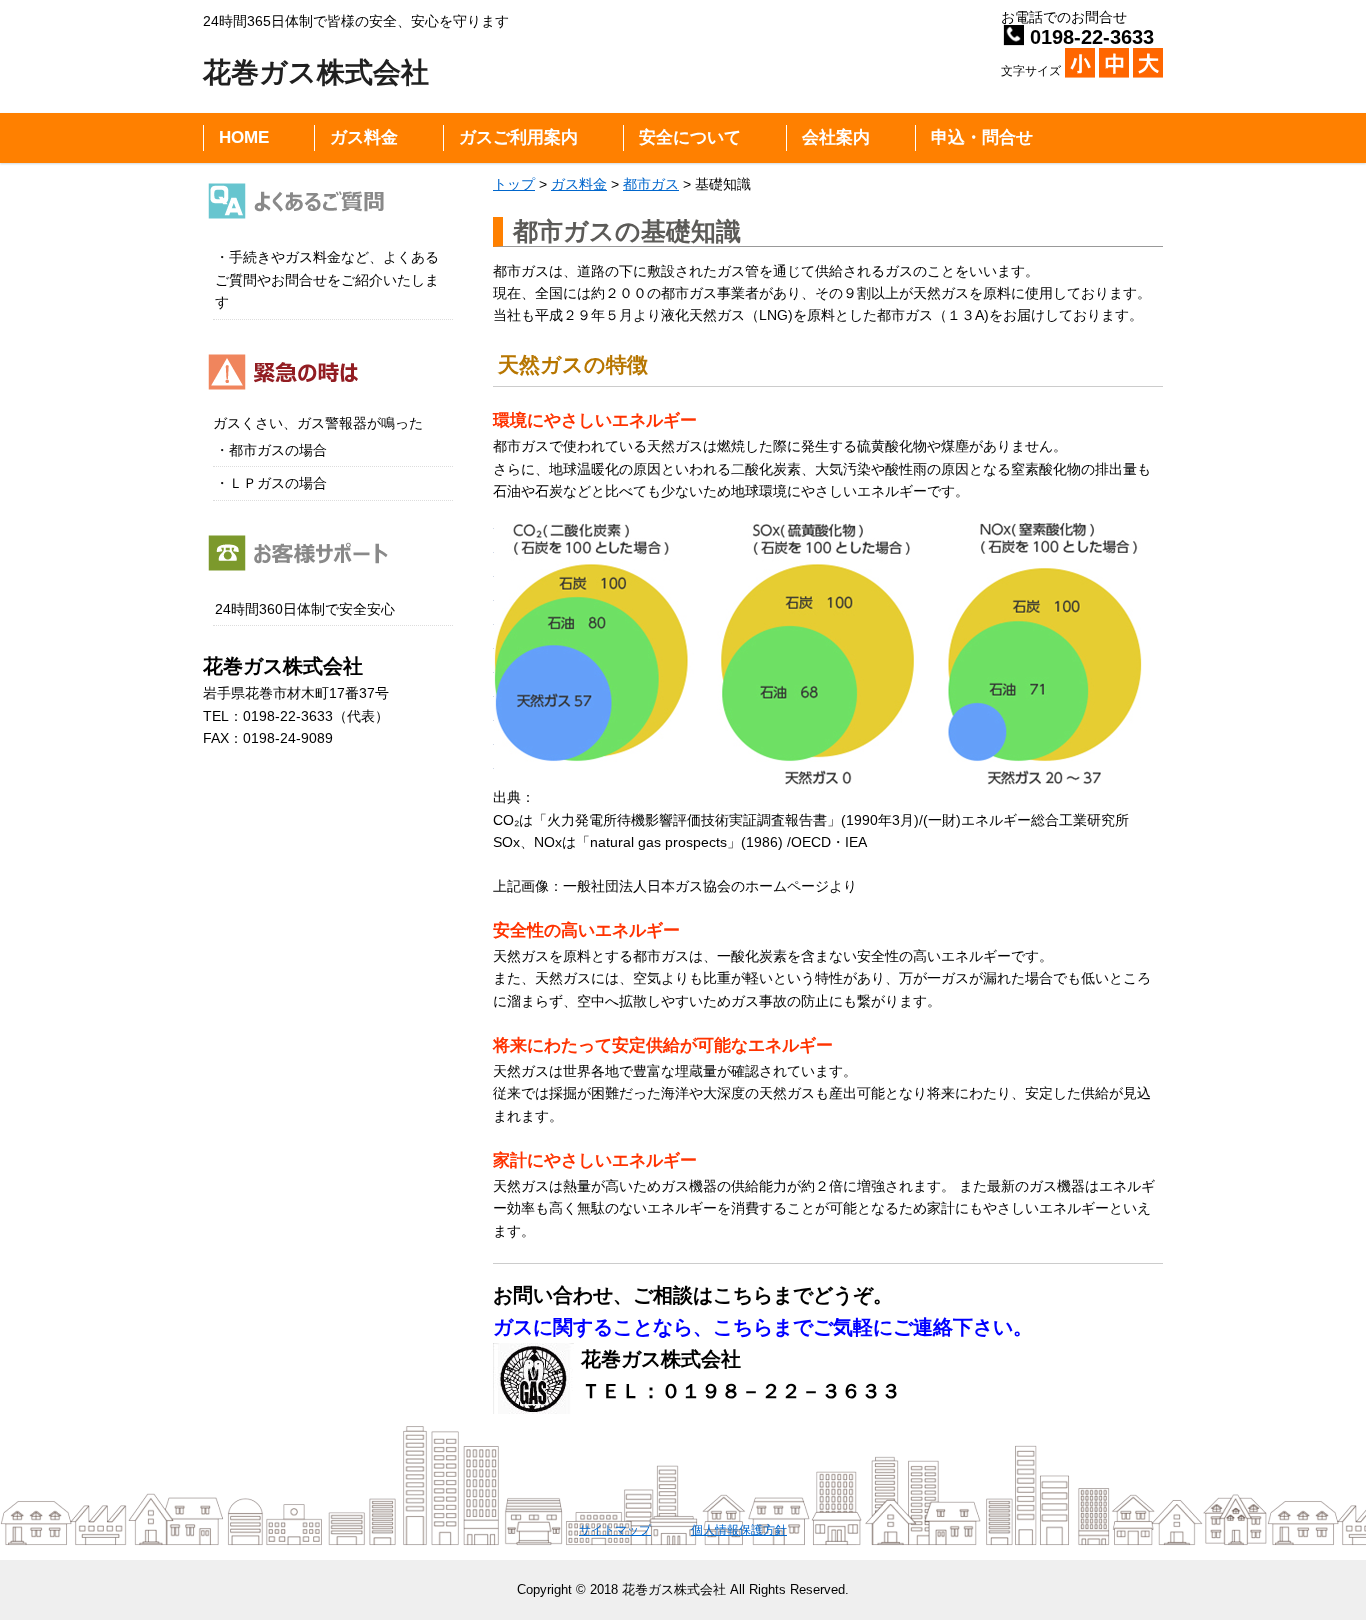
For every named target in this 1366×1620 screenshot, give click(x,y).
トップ (514, 184)
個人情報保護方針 (739, 1530)
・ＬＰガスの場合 (271, 483)
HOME (244, 137)
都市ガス (651, 184)
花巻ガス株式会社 (316, 72)
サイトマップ (615, 1530)
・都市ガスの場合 (271, 450)
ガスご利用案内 (518, 137)
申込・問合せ (982, 137)
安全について (690, 137)
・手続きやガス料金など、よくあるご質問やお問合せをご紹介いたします (327, 279)
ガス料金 (364, 137)
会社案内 (836, 137)
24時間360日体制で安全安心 (305, 609)
